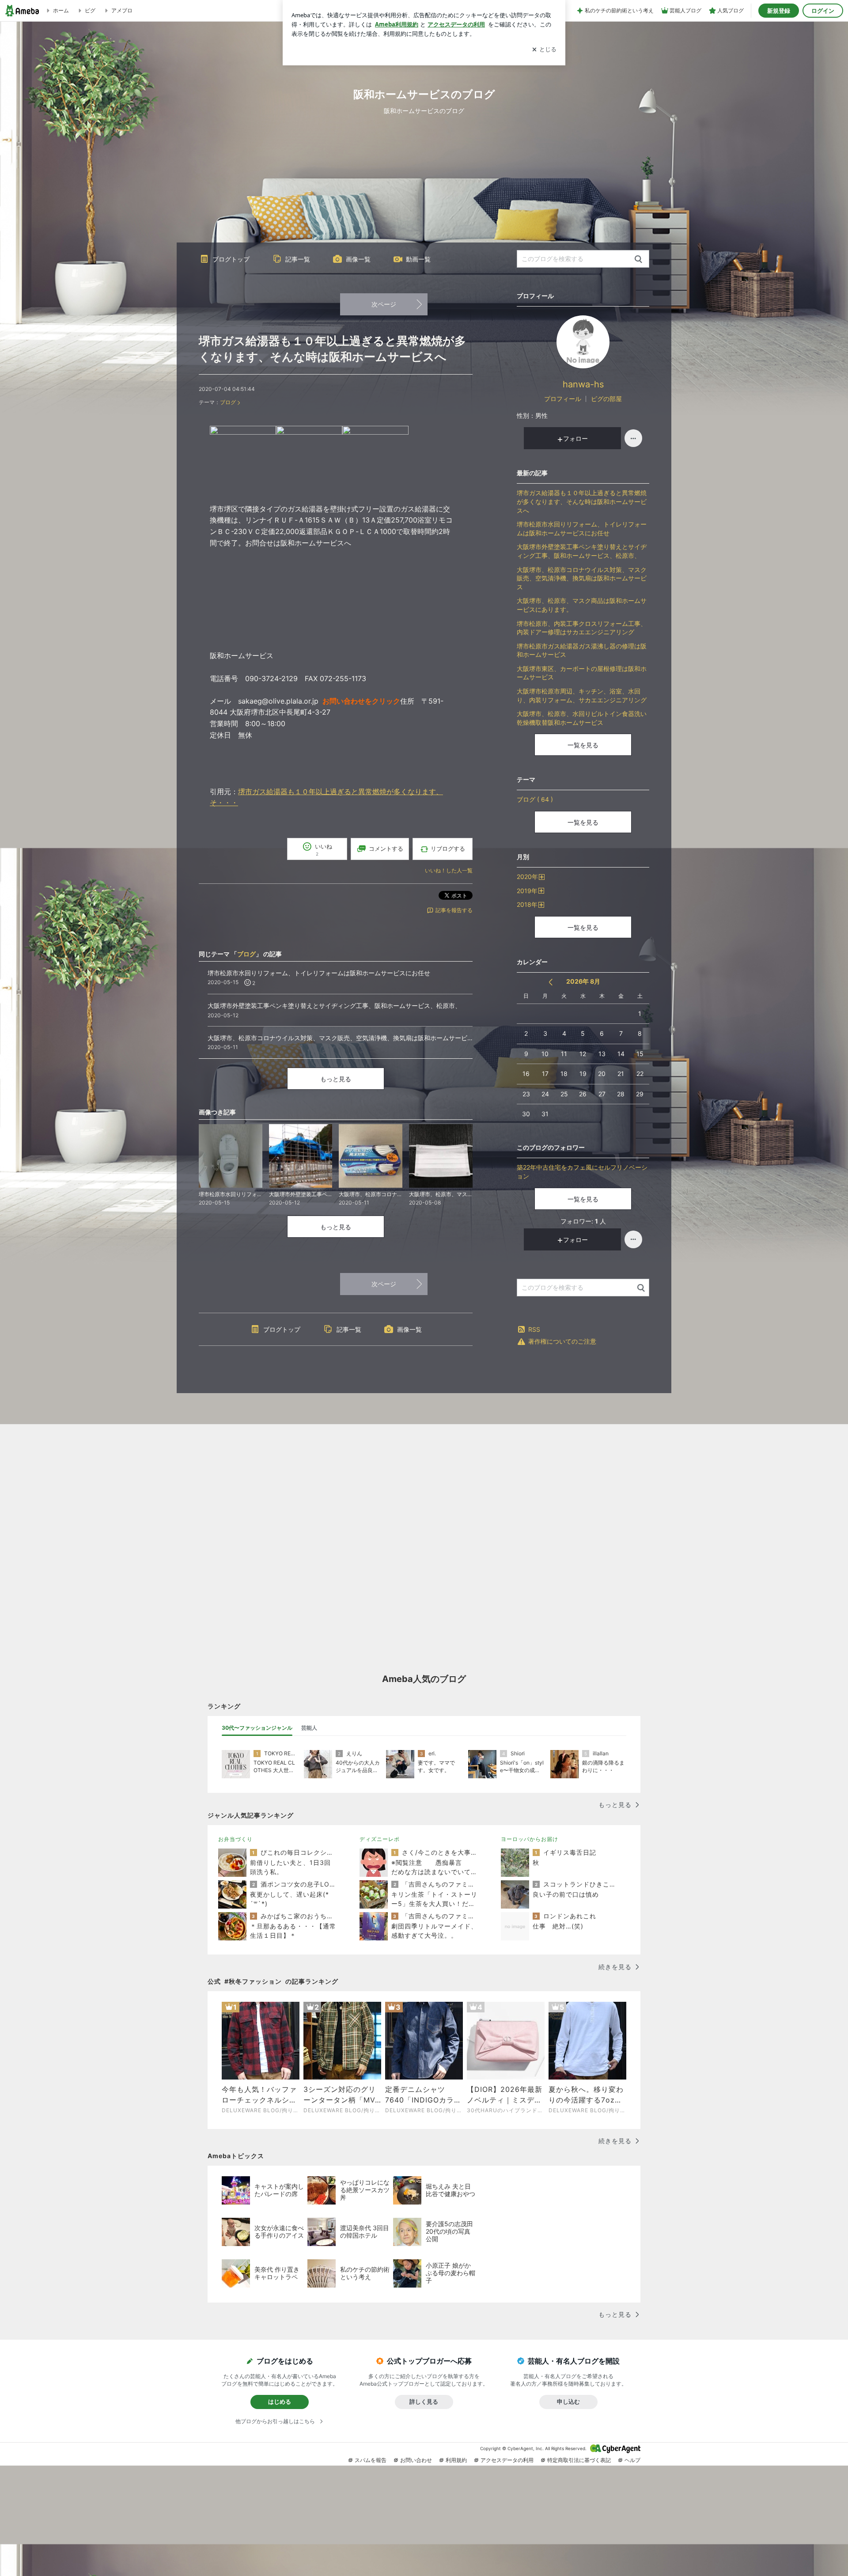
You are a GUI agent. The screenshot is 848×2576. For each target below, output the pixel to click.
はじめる (280, 2402)
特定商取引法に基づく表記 (579, 2460)
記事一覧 (298, 259)
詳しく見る (424, 2402)
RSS (534, 1329)
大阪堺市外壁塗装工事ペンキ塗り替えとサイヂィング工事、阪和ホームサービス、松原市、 (582, 551)
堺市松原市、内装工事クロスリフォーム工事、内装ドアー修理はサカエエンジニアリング (582, 628)
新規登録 (779, 11)
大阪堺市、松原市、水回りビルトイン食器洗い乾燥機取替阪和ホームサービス (582, 718)
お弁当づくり (235, 1839)
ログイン (823, 11)
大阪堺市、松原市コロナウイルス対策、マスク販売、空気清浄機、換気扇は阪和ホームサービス (582, 578)
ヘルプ (632, 2460)
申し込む (568, 2402)
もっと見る (336, 1079)
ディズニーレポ (380, 1839)
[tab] (257, 1728)
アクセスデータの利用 (507, 2460)
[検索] (638, 259)
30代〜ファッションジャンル (257, 1728)
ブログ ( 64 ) (535, 799)
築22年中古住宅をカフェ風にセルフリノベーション (582, 1172)
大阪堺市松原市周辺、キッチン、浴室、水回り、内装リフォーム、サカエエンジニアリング (582, 695)
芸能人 (309, 1728)
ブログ (228, 402)
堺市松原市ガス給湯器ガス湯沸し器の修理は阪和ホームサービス (582, 650)
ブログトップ (231, 259)
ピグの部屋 (606, 399)
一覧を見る (583, 745)
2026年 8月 (583, 981)
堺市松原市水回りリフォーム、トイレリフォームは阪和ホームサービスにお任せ (582, 528)
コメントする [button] (386, 849)
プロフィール (563, 399)
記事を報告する (454, 910)
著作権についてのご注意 (562, 1341)
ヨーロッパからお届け (530, 1839)
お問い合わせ (416, 2460)
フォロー (575, 438)
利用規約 (456, 2460)
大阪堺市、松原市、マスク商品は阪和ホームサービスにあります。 (582, 605)
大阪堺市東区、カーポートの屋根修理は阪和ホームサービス (582, 673)
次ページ (384, 304)
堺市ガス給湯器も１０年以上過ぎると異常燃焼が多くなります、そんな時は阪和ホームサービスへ (582, 501)
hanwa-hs (583, 384)
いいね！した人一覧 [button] (449, 870)
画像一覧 (358, 259)
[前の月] (551, 982)
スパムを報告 (371, 2460)
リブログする (448, 849)
